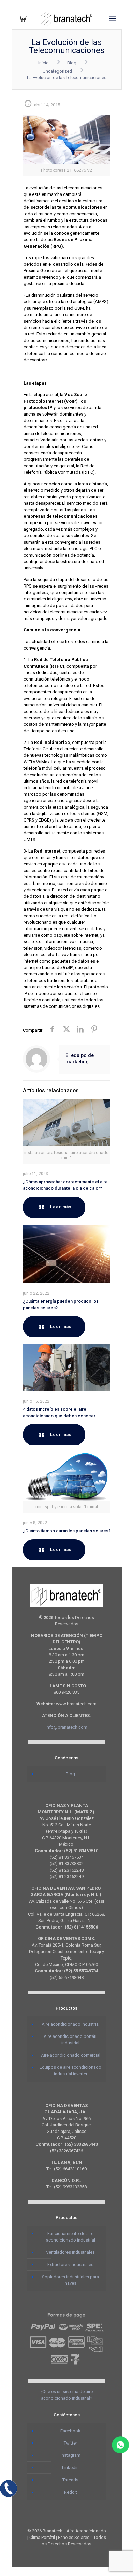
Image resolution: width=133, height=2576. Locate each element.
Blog (72, 63)
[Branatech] (67, 19)
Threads (70, 2480)
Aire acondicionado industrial (71, 2024)
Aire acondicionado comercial (71, 2055)
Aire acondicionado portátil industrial (71, 2040)
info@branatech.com (66, 1727)
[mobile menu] (113, 19)
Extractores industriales (70, 2265)
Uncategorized (57, 71)
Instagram (71, 2455)
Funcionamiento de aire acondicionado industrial (71, 2237)
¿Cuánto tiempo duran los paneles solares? (67, 1531)
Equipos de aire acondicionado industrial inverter (70, 2071)
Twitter (70, 2443)
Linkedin (70, 2468)
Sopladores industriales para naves (70, 2280)
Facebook (70, 2431)
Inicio (43, 63)
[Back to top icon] (119, 2562)
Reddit (71, 2492)
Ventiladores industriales (70, 2252)
